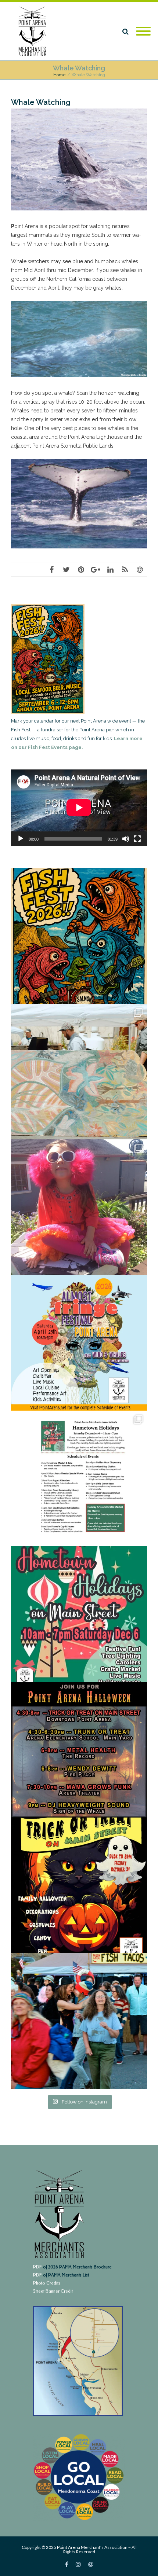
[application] (79, 808)
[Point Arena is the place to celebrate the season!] (79, 1614)
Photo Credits (47, 2283)
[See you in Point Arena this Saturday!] (79, 1072)
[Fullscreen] (137, 839)
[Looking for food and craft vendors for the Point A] (79, 2021)
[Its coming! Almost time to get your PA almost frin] (79, 1207)
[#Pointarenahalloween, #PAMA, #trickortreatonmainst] (79, 1885)
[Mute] (126, 839)
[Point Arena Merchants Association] (35, 31)
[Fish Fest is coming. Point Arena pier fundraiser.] (79, 936)
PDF (37, 2267)
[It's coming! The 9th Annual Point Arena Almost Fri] (79, 1343)
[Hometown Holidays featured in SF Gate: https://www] (79, 1478)
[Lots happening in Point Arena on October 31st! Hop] (79, 1750)
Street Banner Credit (53, 2291)
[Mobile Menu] (143, 32)
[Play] (21, 839)
